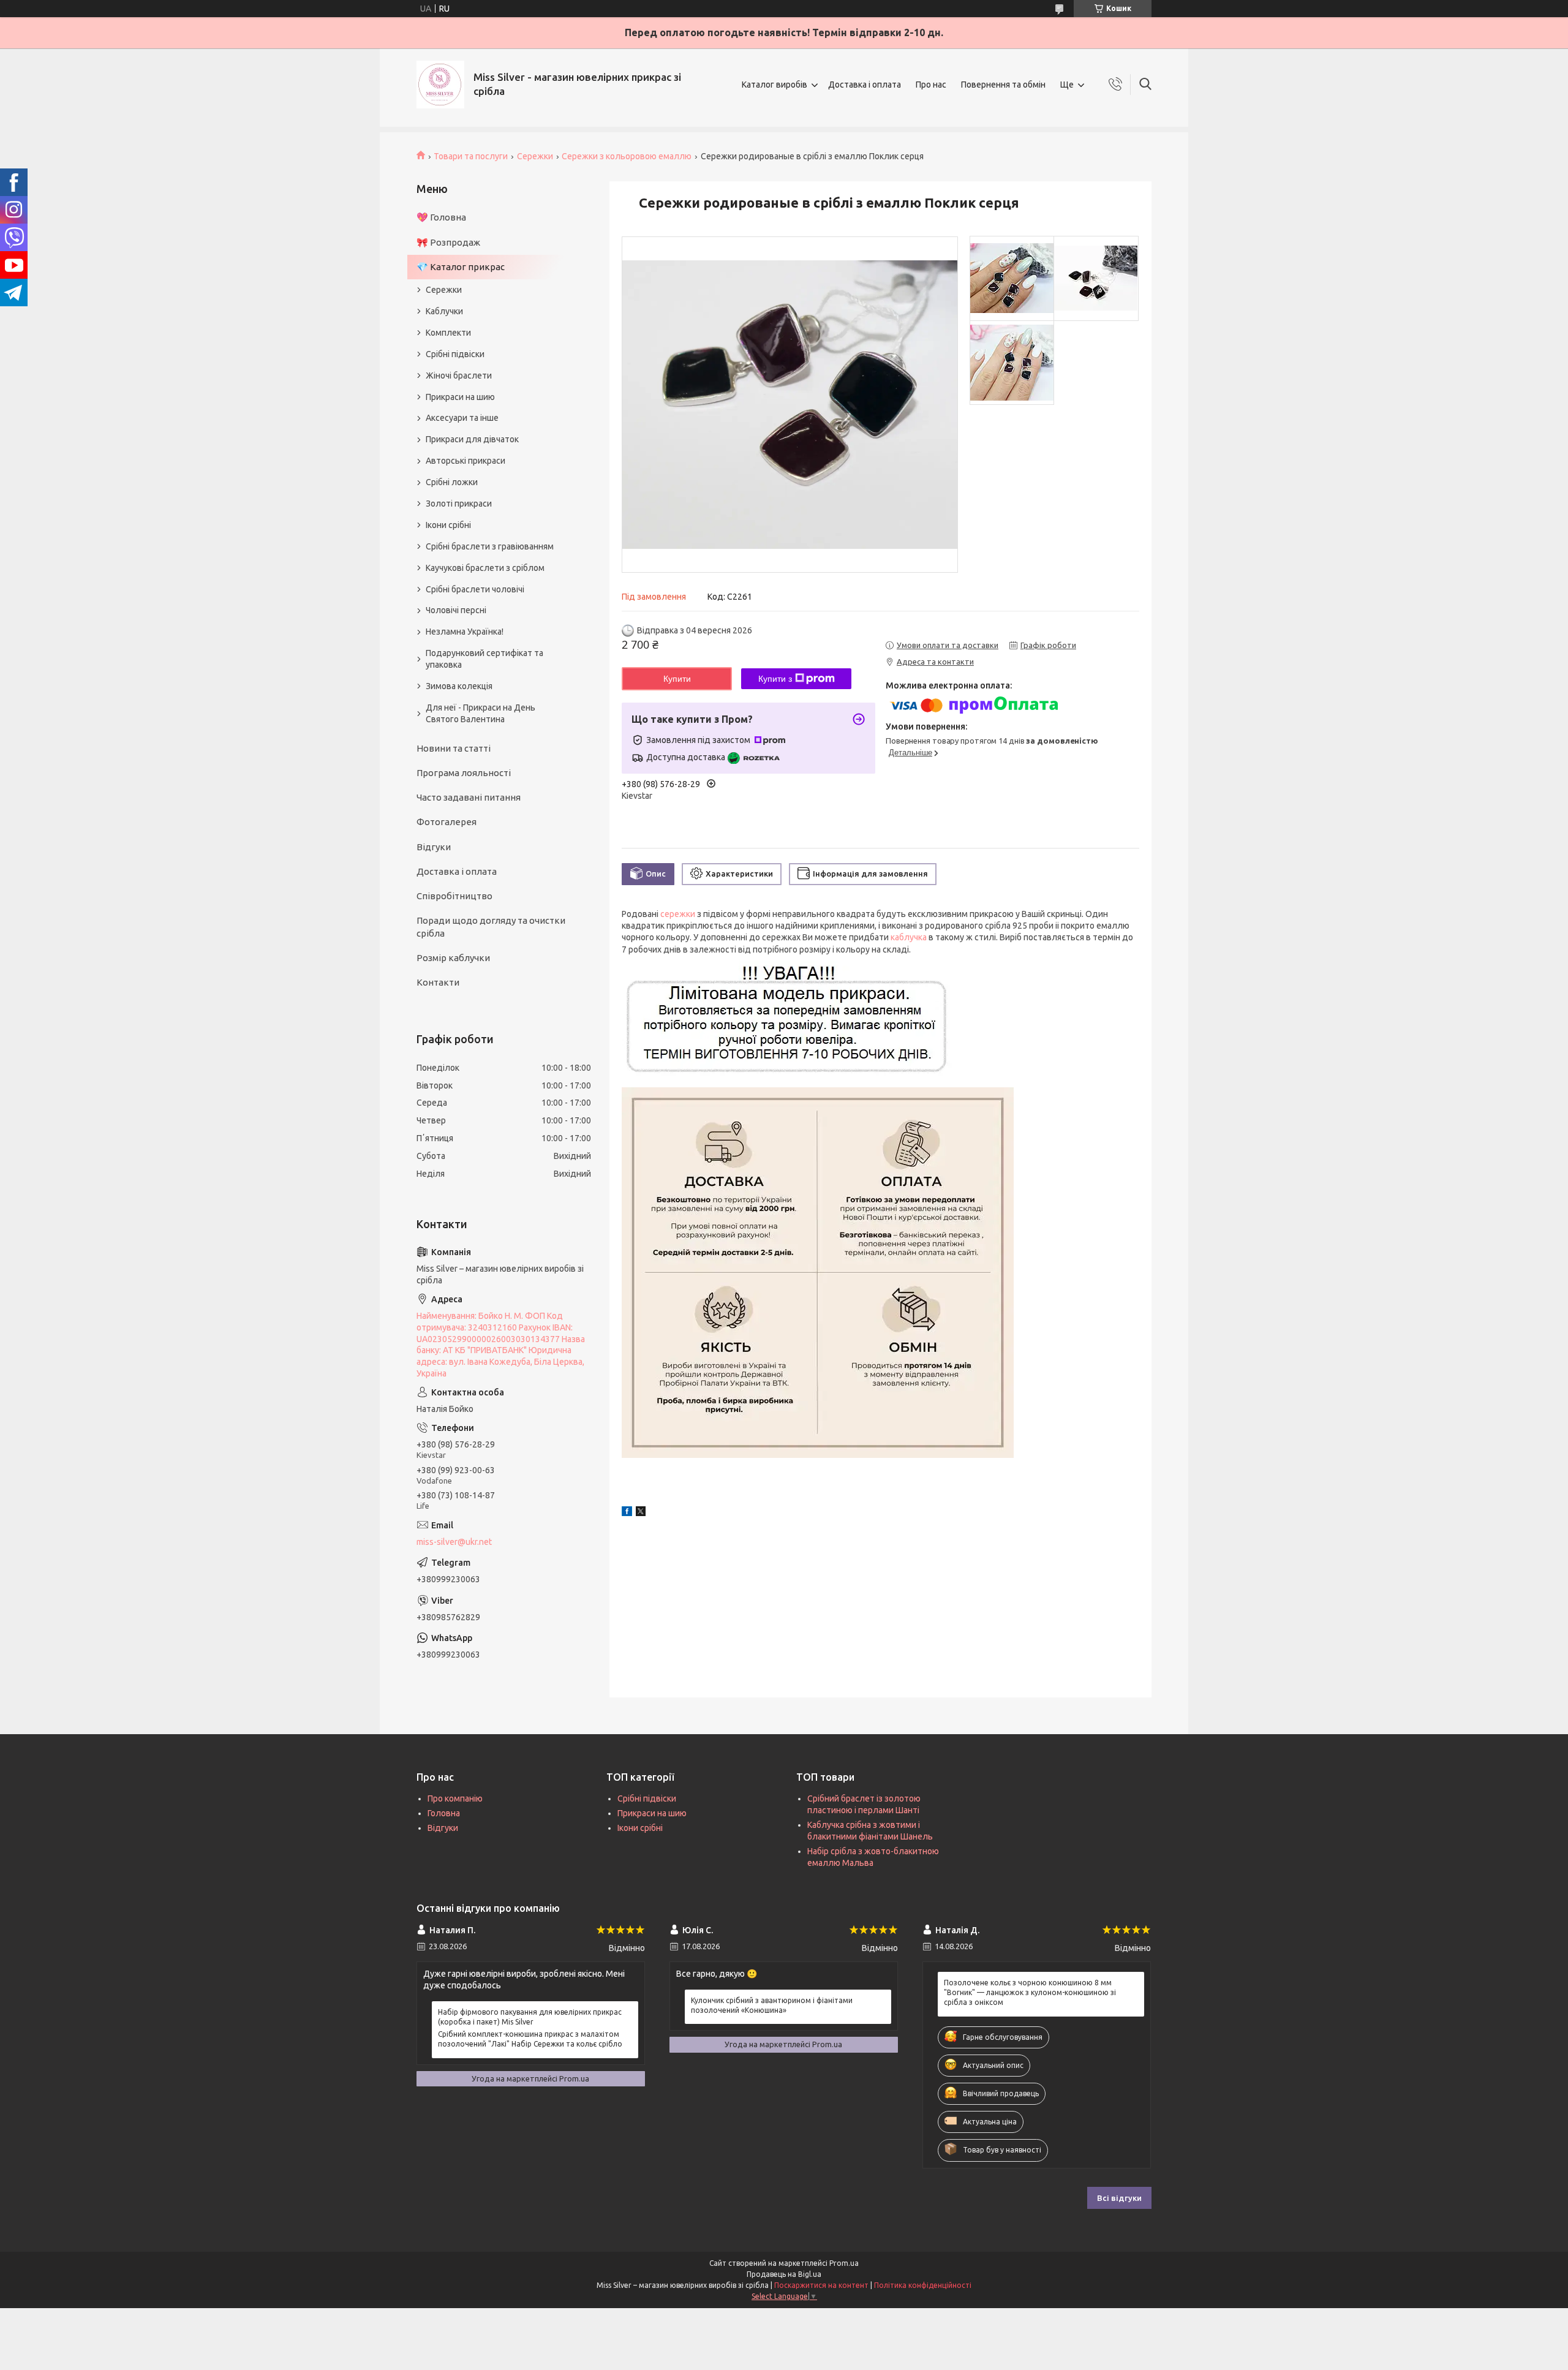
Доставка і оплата (865, 85)
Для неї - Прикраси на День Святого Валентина (481, 713)
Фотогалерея (447, 822)
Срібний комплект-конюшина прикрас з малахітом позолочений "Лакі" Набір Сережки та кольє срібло (530, 2039)
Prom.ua (844, 2263)
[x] (641, 1513)
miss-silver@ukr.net (454, 1542)
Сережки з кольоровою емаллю (627, 156)
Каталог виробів (775, 85)
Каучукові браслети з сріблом (485, 568)
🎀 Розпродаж (448, 242)
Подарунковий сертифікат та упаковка (484, 659)
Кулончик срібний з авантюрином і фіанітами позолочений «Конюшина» (772, 2005)
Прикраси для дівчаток (472, 439)
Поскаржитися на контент (821, 2285)
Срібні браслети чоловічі (475, 589)
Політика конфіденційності (923, 2285)
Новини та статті (454, 748)
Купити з (775, 679)
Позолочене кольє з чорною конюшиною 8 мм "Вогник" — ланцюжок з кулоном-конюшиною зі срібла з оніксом (1030, 1992)
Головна (444, 1813)
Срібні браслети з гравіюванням (490, 546)
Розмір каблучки (453, 958)
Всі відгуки (1119, 2198)
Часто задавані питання (469, 797)
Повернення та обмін (1003, 85)
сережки (678, 914)
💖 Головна (441, 217)
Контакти (438, 982)
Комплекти (448, 333)
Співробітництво (454, 896)
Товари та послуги (471, 156)
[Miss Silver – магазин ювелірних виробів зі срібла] (440, 85)
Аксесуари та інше (462, 418)
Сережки (535, 156)
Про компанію (455, 1798)
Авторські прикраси (466, 461)
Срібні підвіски (455, 354)
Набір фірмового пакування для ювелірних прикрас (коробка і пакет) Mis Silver (530, 2017)
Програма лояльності (464, 773)
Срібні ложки (452, 482)
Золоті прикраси (459, 504)
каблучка (909, 937)
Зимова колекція (459, 686)
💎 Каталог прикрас (461, 267)
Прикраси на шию (460, 397)
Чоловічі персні (456, 610)
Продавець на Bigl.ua (784, 2274)
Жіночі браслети (459, 376)
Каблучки (444, 311)
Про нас (931, 85)
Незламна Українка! (465, 632)
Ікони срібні (448, 525)
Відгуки (434, 847)
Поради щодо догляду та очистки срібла (491, 926)
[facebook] (627, 1513)
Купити (677, 679)
